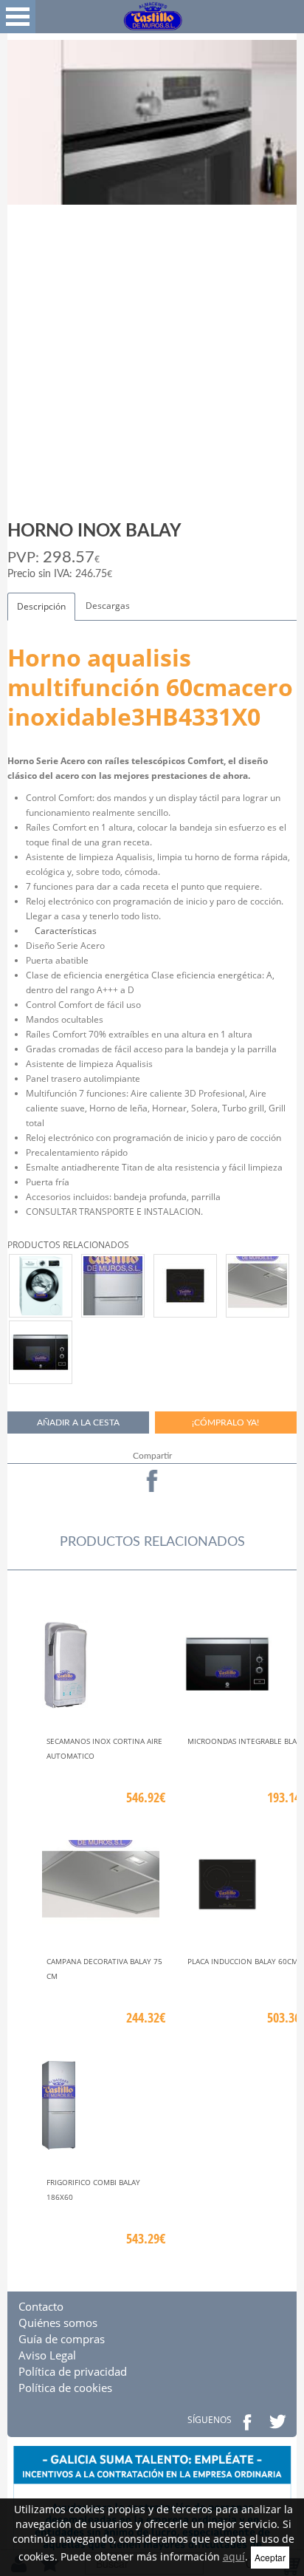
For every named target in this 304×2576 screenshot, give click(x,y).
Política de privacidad (73, 2371)
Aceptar (270, 2557)
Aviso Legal (47, 2355)
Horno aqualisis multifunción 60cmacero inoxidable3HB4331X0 (150, 687)
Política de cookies (65, 2388)
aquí (234, 2556)
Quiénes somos (58, 2323)
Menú (18, 17)
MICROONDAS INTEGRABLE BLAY (244, 1741)
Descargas (108, 606)
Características (61, 931)
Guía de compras (62, 2339)
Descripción (41, 606)
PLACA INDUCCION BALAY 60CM (243, 1961)
